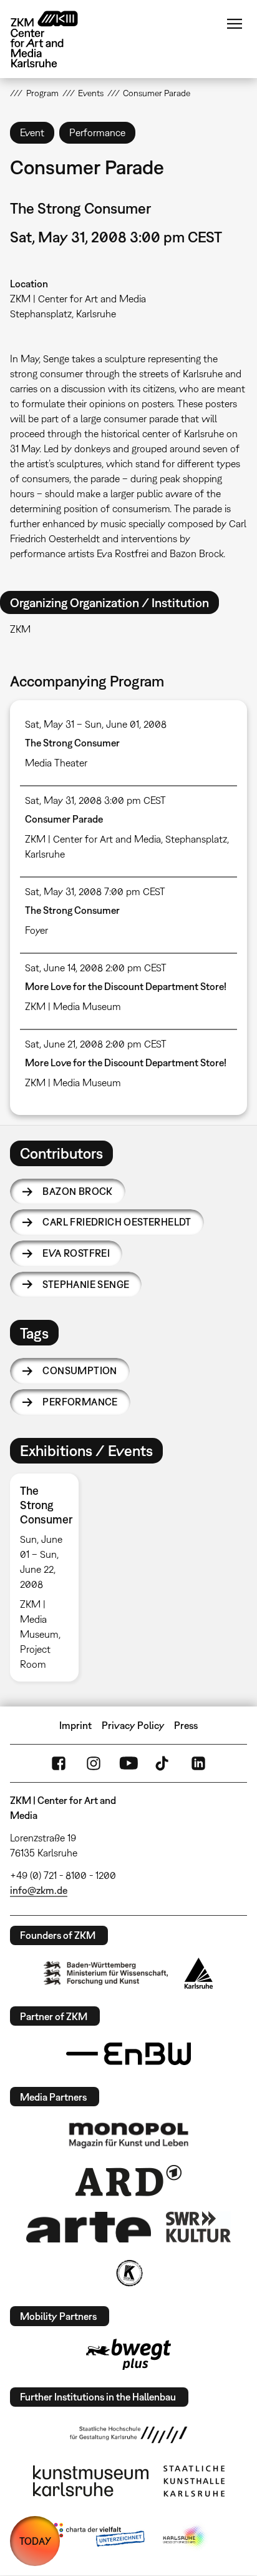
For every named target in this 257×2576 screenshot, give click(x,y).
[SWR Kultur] (198, 2227)
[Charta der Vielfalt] (96, 2537)
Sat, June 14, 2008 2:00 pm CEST (96, 968)
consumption (80, 1370)
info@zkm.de (39, 1890)
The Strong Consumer (72, 743)
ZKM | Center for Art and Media (78, 299)
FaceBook (59, 1763)
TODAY (35, 2541)
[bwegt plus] (128, 2354)
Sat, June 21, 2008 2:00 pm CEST (96, 1044)
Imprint (75, 1725)
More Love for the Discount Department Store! (126, 986)
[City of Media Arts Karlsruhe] (185, 2537)
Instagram (94, 1763)
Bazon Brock (77, 1191)
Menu (235, 24)
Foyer (36, 930)
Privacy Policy (133, 1725)
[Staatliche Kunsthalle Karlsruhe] (194, 2481)
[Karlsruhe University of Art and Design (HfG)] (128, 2435)
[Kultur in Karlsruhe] (128, 2273)
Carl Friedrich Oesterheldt (117, 1222)
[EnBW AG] (128, 2054)
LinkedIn (198, 1763)
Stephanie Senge (86, 1284)
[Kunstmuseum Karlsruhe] (91, 2481)
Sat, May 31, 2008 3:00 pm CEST (95, 800)
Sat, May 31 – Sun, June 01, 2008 (96, 724)
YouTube (128, 1763)
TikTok (163, 1763)
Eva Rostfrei (76, 1253)
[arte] (89, 2227)
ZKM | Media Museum (73, 1006)
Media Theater (56, 763)
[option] (49, 1578)
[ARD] (128, 2181)
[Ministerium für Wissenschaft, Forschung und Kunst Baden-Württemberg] (106, 1973)
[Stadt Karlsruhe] (199, 1973)
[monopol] (128, 2134)
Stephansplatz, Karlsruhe (63, 314)
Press (186, 1725)
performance (80, 1402)
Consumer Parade (64, 819)
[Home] (54, 39)
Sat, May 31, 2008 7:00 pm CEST (95, 891)
